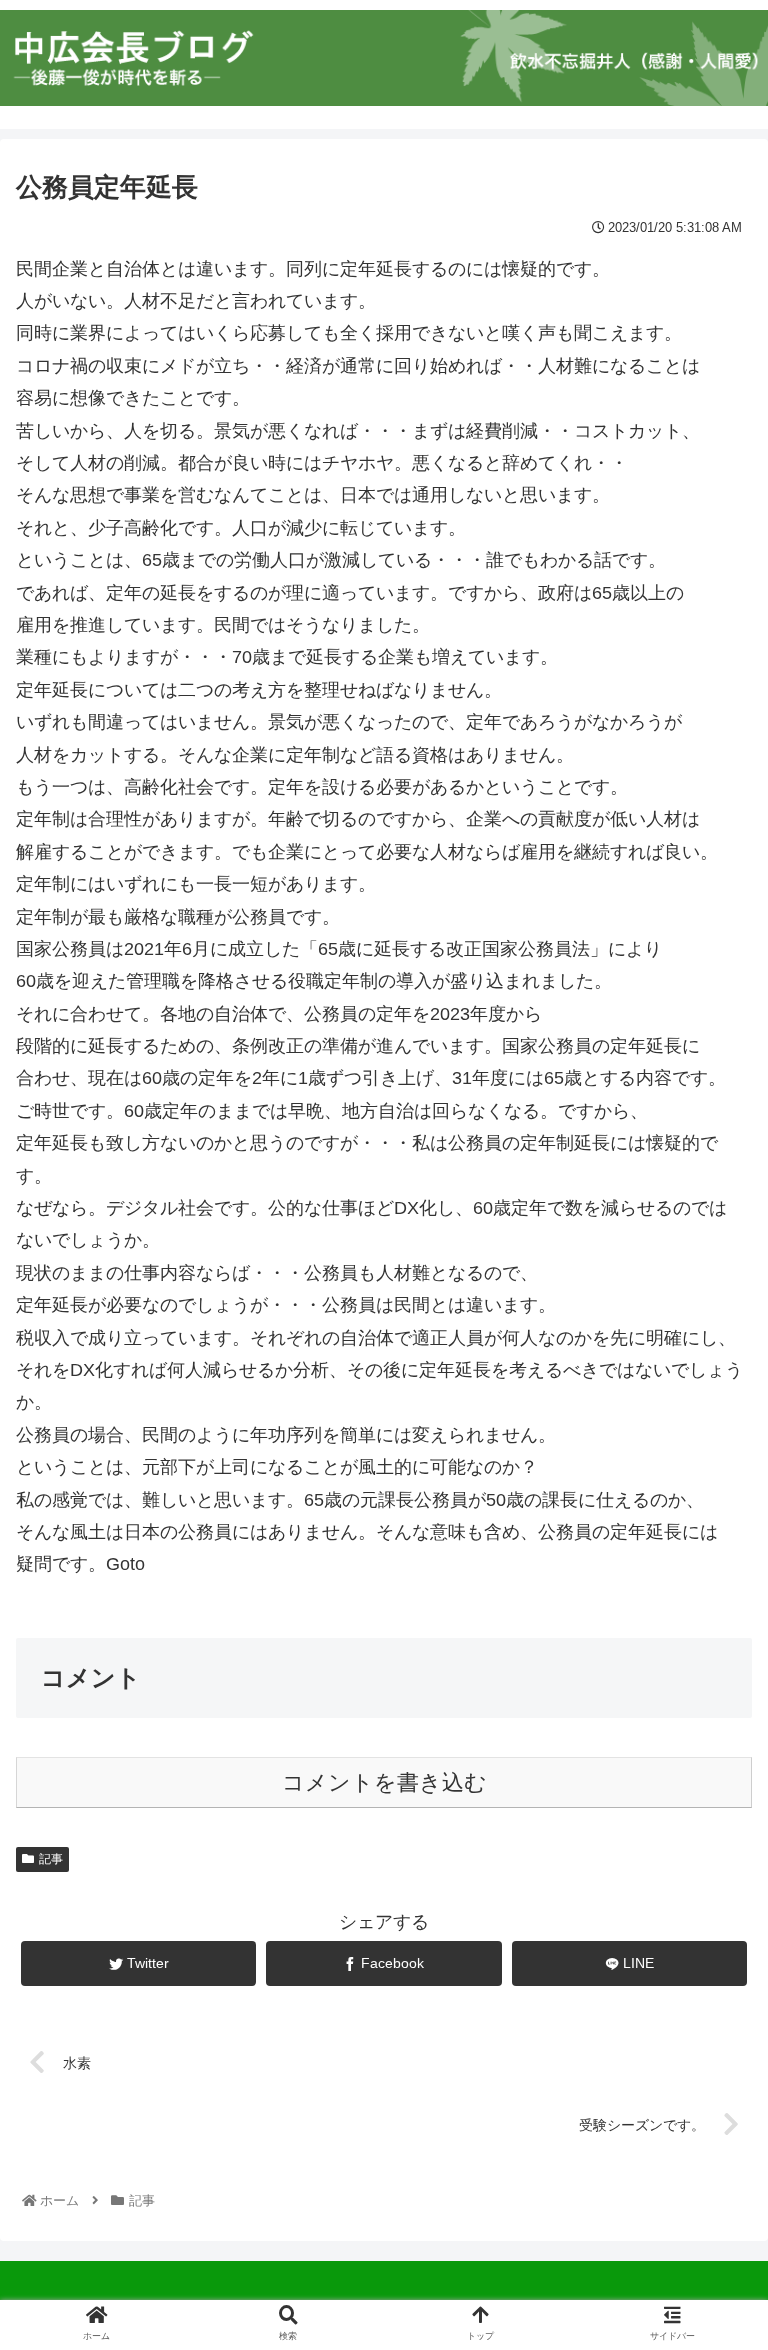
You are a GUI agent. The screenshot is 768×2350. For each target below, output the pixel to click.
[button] (709, 1870)
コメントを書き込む (384, 1782)
